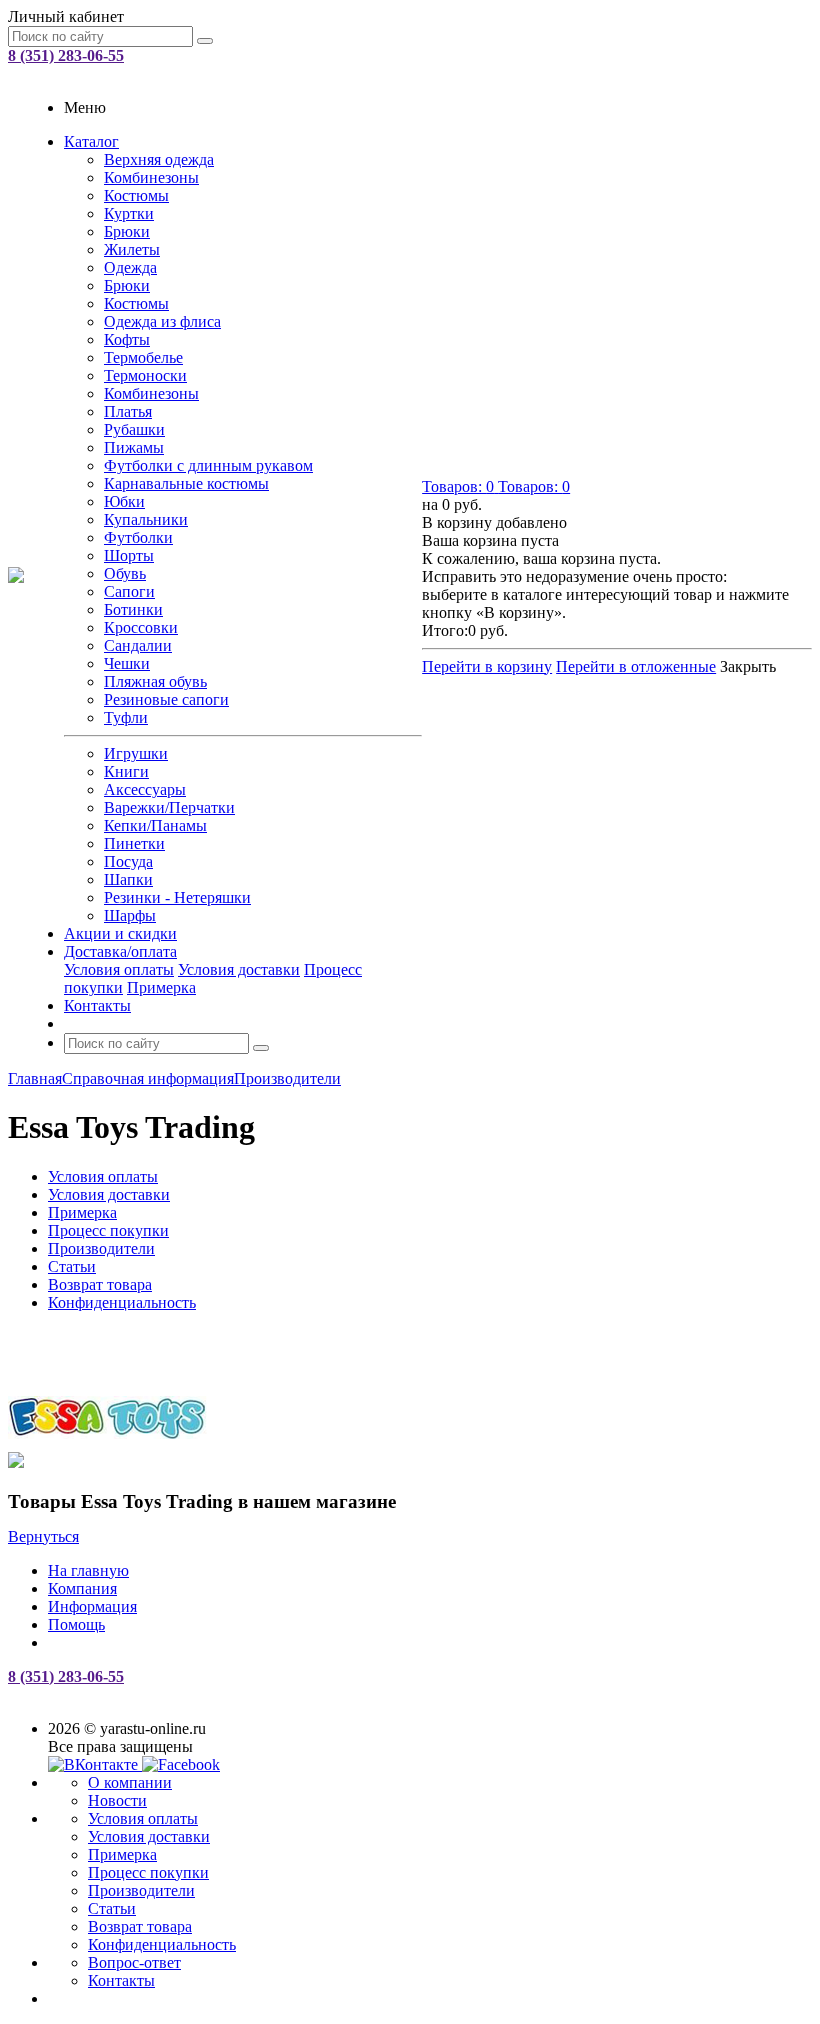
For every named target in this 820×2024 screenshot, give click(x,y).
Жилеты (132, 249)
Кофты (127, 339)
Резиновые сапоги (166, 699)
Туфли (126, 717)
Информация (92, 1606)
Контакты (97, 1005)
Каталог (91, 141)
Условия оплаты (119, 969)
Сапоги (129, 591)
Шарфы (130, 915)
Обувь (125, 573)
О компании (130, 1782)
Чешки (127, 663)
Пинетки (134, 843)
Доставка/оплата (120, 951)
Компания (82, 1588)
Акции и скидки (120, 933)
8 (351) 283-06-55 (66, 55)
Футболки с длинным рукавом (208, 465)
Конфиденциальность (162, 1944)
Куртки (129, 213)
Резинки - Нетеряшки (177, 897)
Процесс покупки (148, 1872)
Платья (128, 411)
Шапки (128, 879)
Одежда (130, 267)
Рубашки (134, 429)
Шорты (129, 555)
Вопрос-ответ (134, 1962)
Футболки (138, 537)
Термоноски (145, 375)
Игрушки (136, 753)
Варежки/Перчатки (169, 807)
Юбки (124, 501)
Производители (141, 1890)
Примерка (161, 987)
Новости (117, 1800)
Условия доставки (239, 969)
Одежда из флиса (162, 321)
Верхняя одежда (159, 159)
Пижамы (134, 447)
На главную (88, 1570)
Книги (126, 771)
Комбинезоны (151, 177)
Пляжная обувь (155, 681)
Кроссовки (141, 627)
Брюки (127, 231)
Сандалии (138, 645)
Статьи (112, 1908)
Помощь (76, 1624)
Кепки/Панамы (155, 825)
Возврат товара (140, 1926)
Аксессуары (145, 789)
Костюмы (136, 195)
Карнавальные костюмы (186, 483)
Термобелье (143, 357)
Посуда (128, 861)
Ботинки (133, 609)
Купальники (146, 519)
